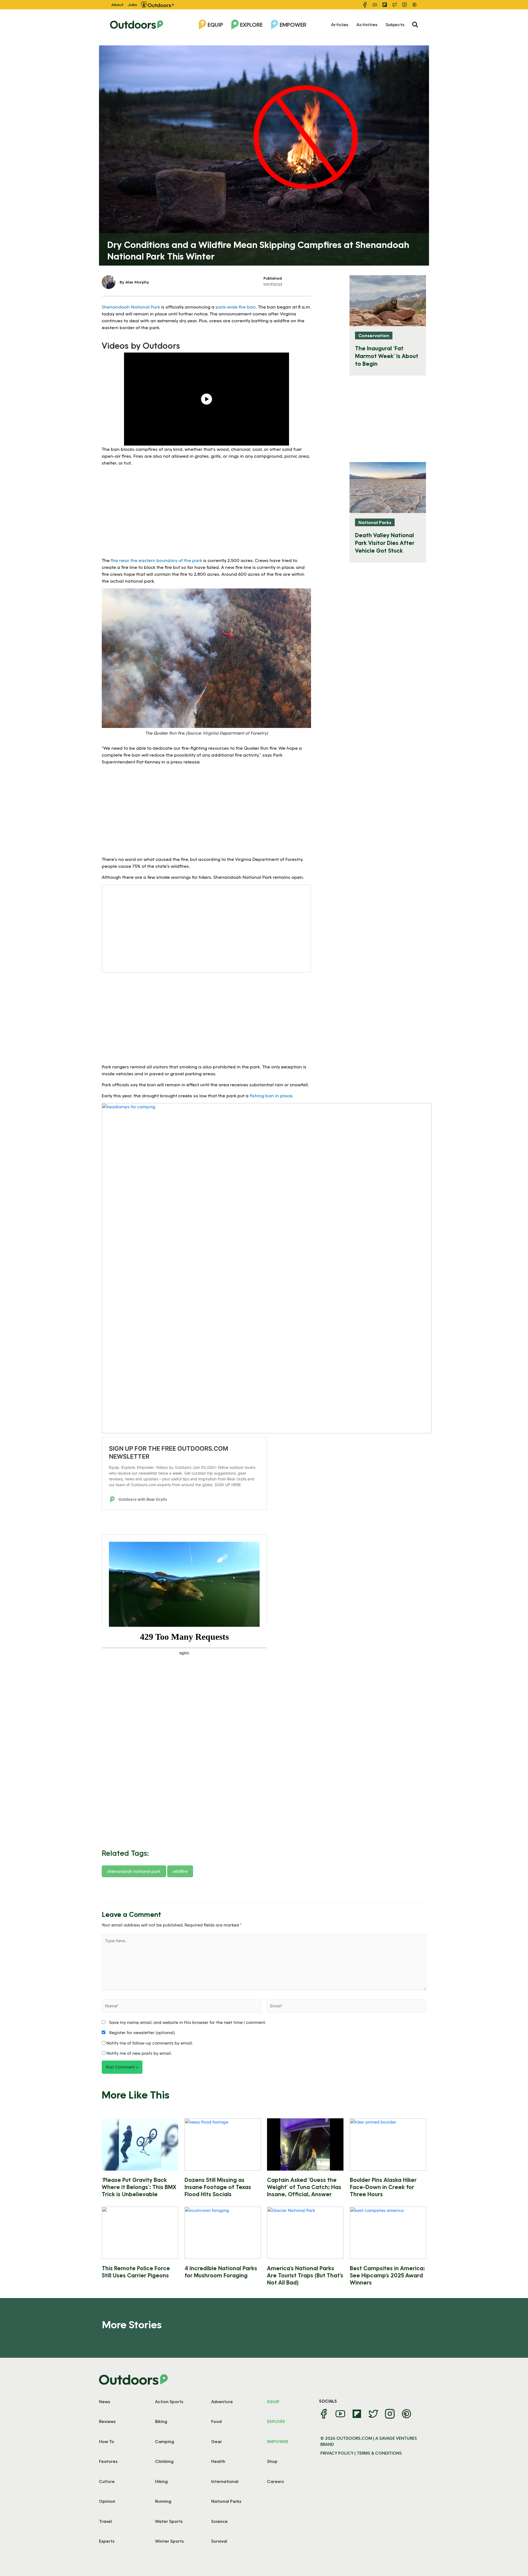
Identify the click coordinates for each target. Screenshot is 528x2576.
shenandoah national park (134, 1871)
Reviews (107, 2421)
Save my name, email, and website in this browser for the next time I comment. (187, 2022)
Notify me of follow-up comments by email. (150, 2043)
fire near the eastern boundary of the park (156, 560)
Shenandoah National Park (131, 307)
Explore (251, 24)
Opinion (107, 2501)
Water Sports (169, 2521)
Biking (161, 2421)
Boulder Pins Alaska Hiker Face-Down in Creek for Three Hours (383, 2187)
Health (218, 2461)
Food (216, 2421)
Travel (105, 2521)
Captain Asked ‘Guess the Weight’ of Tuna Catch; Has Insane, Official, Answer (304, 2187)
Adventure (222, 2402)
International (225, 2481)
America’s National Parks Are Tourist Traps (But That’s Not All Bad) (305, 2275)
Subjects (395, 24)
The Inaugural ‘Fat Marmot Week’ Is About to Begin (387, 356)
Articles (340, 24)
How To (107, 2441)
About (117, 5)
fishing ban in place (271, 1095)
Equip (215, 24)
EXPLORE (276, 2421)
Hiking (161, 2481)
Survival (219, 2541)
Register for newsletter (141, 2032)
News (105, 2402)
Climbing (164, 2461)
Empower (293, 24)
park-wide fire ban (236, 307)
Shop (272, 2461)
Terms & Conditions (379, 2453)
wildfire (180, 1871)
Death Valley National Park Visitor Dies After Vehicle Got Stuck (385, 543)
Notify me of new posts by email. (139, 2053)
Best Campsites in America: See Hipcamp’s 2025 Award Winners (387, 2275)
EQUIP (273, 2402)
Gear (217, 2441)
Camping (165, 2441)
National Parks (375, 522)
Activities (367, 24)
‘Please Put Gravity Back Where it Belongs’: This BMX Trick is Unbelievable (139, 2187)
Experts (107, 2541)
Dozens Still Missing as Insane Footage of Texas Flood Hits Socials (218, 2187)
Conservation (374, 335)
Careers (275, 2481)
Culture (107, 2481)
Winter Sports (169, 2541)
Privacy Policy (337, 2453)
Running (163, 2501)
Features (108, 2461)
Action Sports (169, 2402)
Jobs (132, 5)
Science (219, 2521)
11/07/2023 (273, 284)
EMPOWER (278, 2441)
